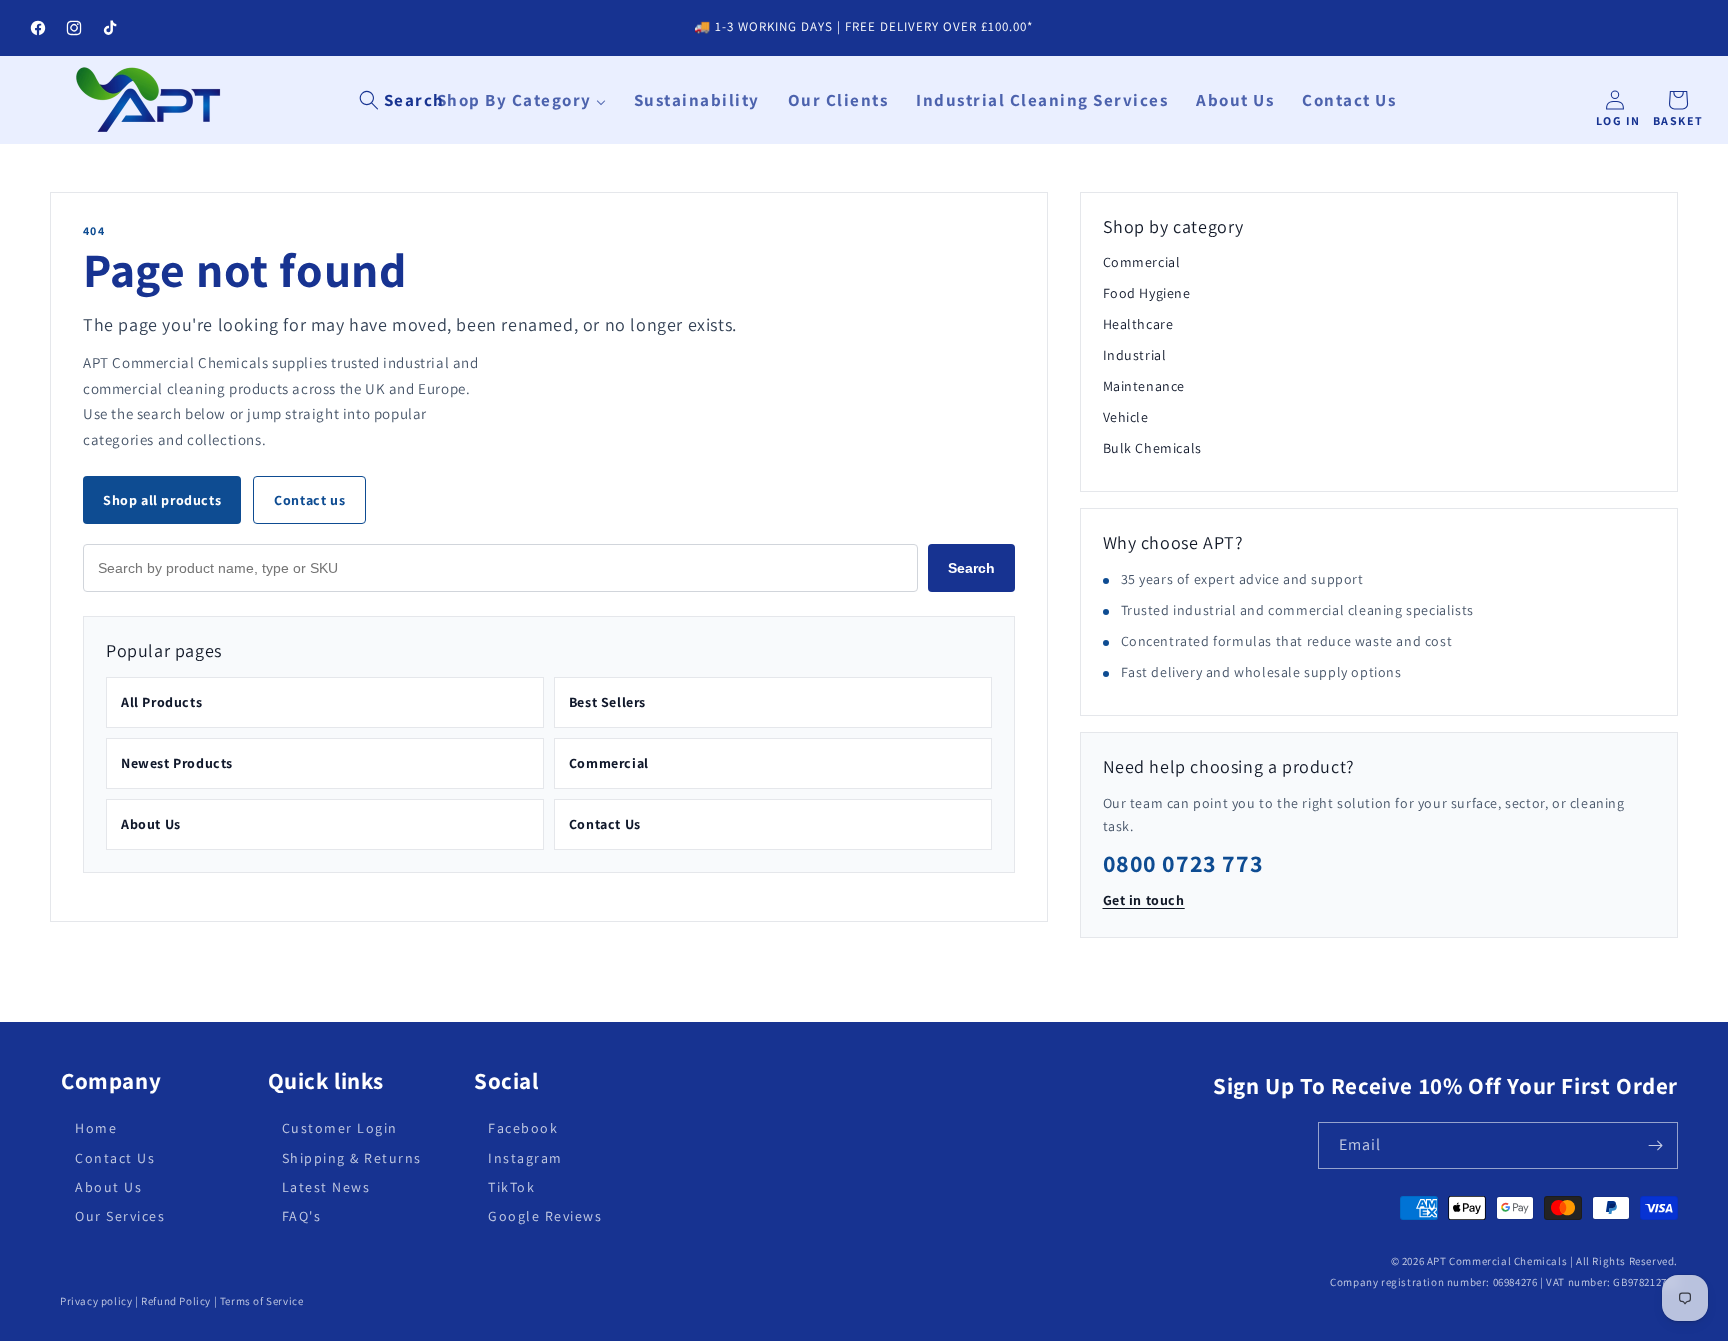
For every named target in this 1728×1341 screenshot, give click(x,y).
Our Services (120, 1216)
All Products (161, 702)
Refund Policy (176, 1301)
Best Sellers (607, 702)
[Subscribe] (1655, 1145)
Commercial (609, 763)
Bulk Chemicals (1152, 448)
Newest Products (177, 763)
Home (96, 1129)
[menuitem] (521, 100)
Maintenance (1144, 386)
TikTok (511, 1187)
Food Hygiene (1147, 293)
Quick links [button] (326, 1081)
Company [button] (111, 1081)
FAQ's (302, 1216)
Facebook (523, 1129)
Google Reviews (545, 1216)
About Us (151, 824)
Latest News (326, 1187)
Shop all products (162, 500)
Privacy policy (96, 1301)
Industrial (1135, 355)
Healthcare (1138, 324)
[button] (402, 100)
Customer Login (340, 1129)
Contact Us (605, 824)
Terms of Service (262, 1301)
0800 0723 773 (1183, 863)
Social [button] (506, 1081)
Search (971, 568)
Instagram (525, 1158)
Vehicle (1126, 417)
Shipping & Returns (352, 1158)
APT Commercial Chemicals (1497, 1261)
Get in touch (1144, 900)
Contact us (309, 500)
